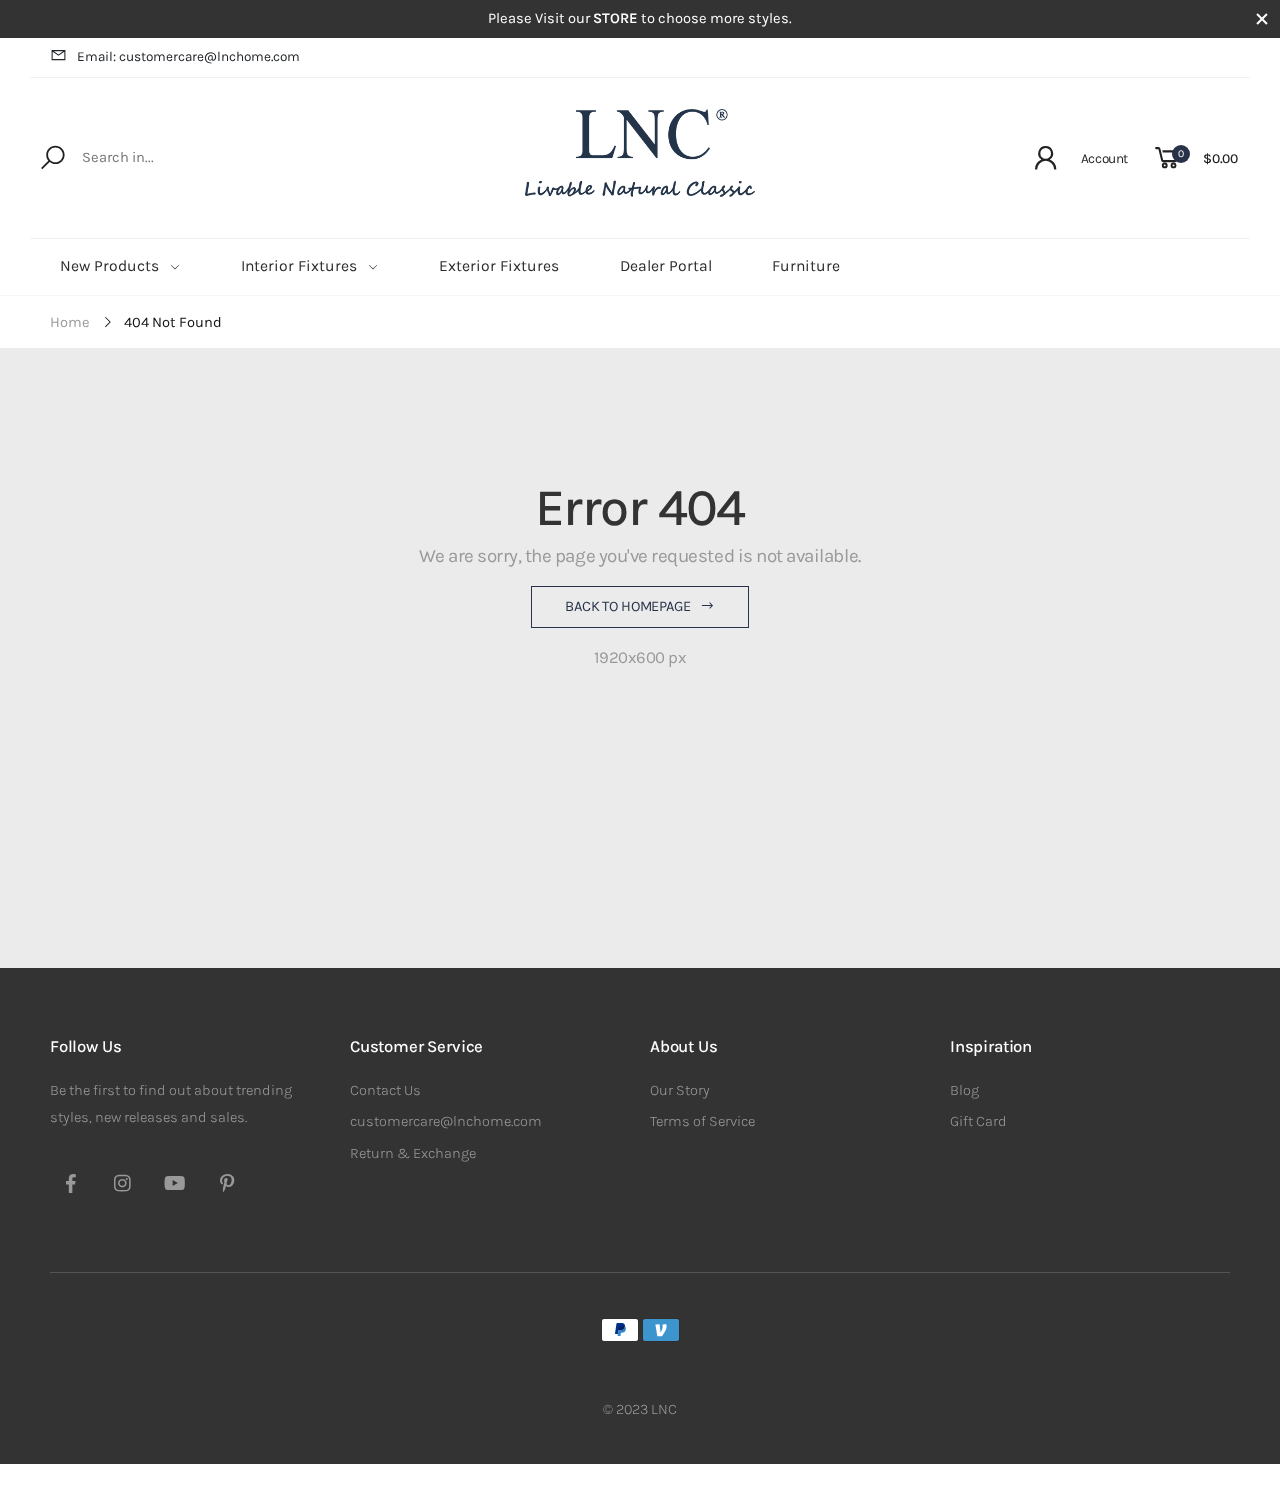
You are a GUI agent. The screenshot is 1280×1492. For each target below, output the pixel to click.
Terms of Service (702, 1121)
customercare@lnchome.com (446, 1121)
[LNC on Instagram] (123, 1186)
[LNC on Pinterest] (227, 1186)
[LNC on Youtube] (175, 1186)
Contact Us (385, 1090)
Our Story (680, 1090)
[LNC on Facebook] (71, 1186)
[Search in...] (56, 158)
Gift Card (978, 1121)
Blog (964, 1090)
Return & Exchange (413, 1153)
